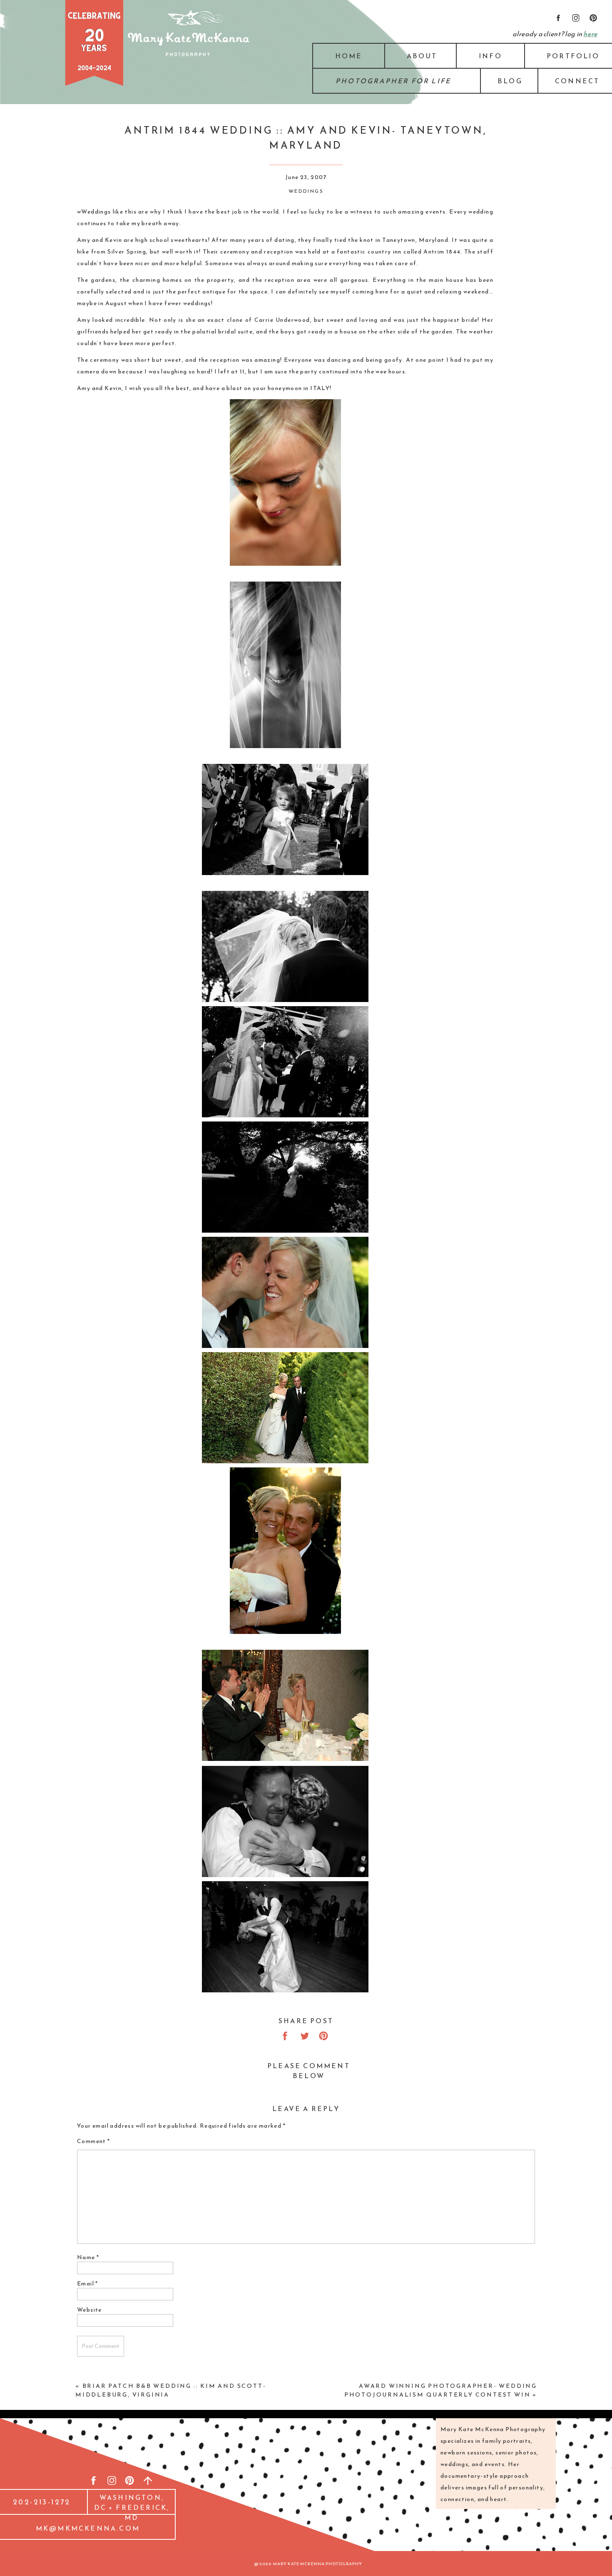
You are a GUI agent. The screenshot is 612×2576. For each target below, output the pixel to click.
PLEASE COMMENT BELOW (309, 2071)
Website (90, 2310)
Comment (94, 2141)
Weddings (306, 191)
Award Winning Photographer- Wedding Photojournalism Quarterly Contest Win (441, 2390)
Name (88, 2257)
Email (88, 2284)
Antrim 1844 (442, 252)
